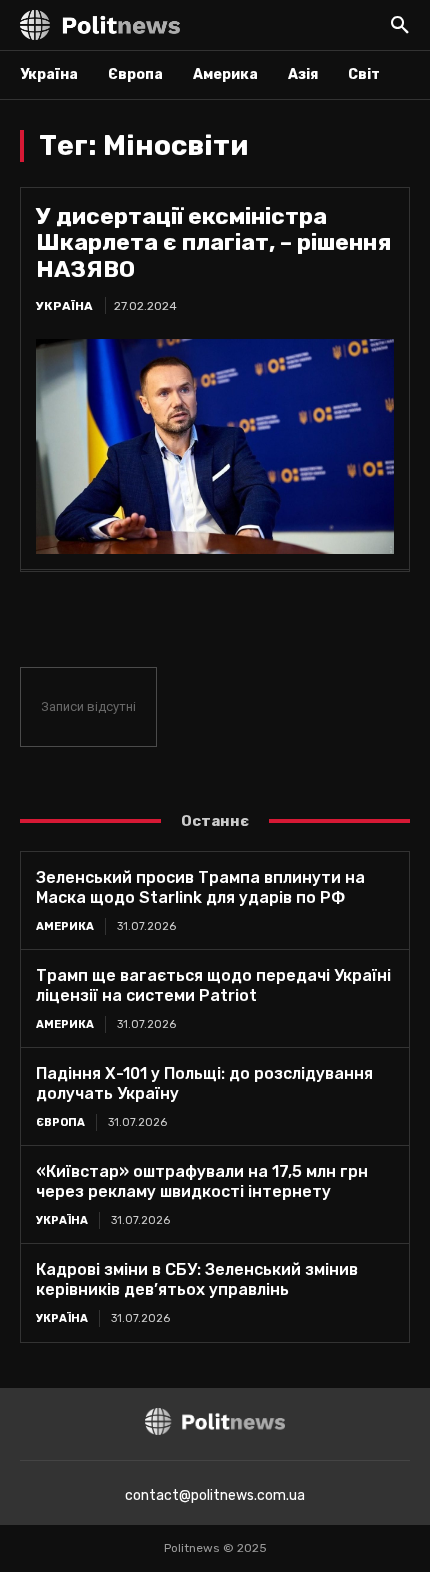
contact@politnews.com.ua (215, 1495)
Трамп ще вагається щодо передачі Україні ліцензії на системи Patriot (213, 985)
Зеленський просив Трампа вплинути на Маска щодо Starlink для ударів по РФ (200, 887)
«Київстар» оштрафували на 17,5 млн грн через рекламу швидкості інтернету (202, 1181)
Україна (64, 306)
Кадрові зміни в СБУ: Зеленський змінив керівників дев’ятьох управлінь (197, 1279)
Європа (60, 1122)
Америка (65, 926)
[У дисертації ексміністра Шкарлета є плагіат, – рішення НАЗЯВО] (215, 446)
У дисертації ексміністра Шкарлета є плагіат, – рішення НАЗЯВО (213, 242)
